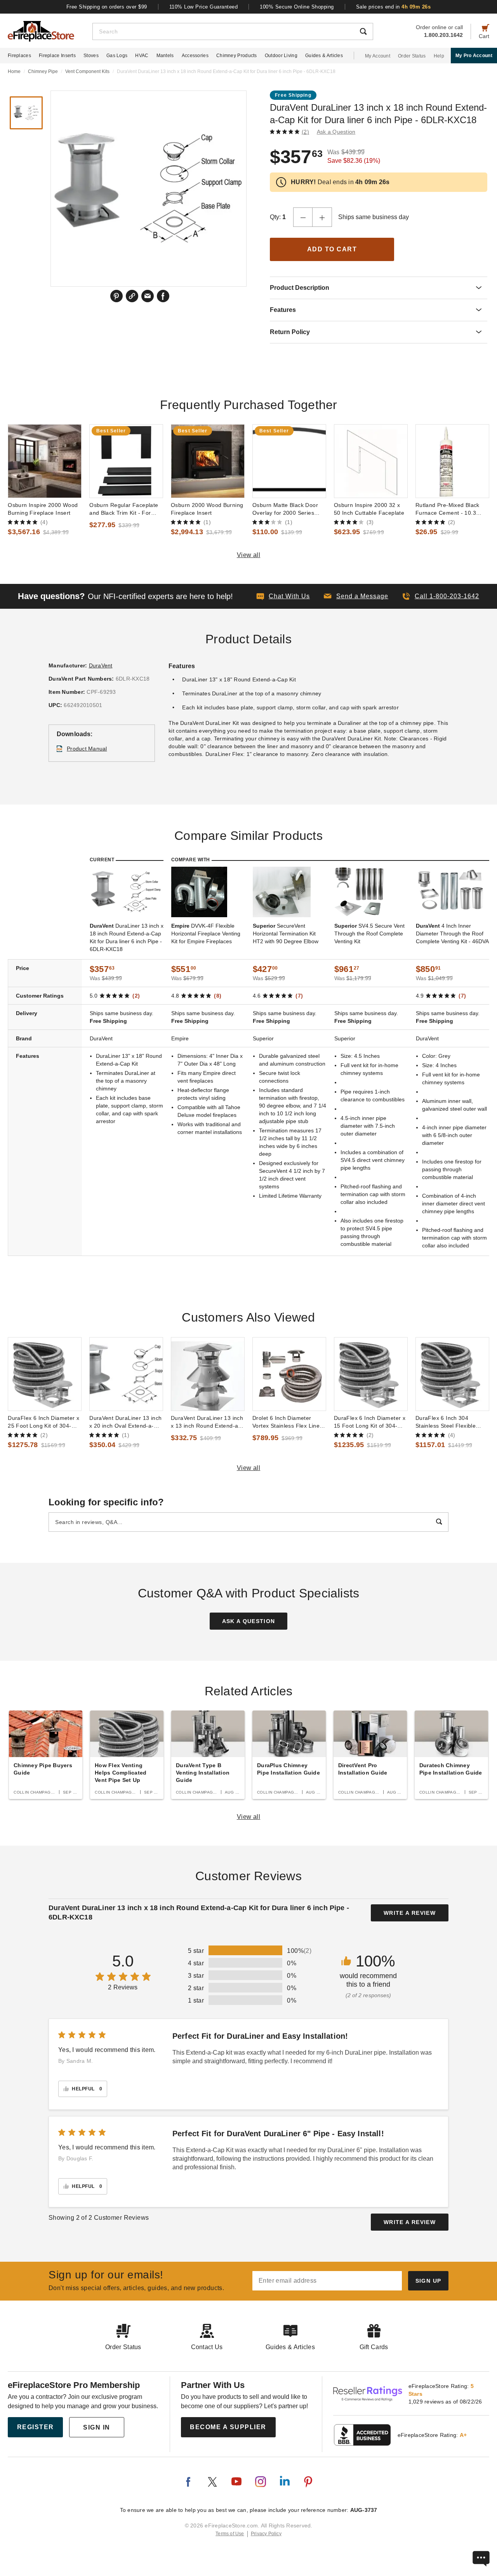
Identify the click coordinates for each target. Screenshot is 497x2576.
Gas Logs (117, 56)
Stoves (91, 56)
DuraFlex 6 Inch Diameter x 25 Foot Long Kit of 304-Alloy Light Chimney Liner (43, 1422)
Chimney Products (237, 56)
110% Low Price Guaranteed (204, 7)
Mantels (165, 56)
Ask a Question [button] (336, 132)
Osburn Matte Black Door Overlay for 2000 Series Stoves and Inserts (285, 509)
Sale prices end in (394, 7)
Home (14, 71)
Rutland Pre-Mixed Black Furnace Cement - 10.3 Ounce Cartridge (447, 509)
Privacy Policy (266, 2534)
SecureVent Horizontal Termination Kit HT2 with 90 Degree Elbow (286, 934)
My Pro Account (474, 56)
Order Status (412, 56)
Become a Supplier (228, 2427)
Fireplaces (19, 56)
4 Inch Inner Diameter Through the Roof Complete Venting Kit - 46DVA (452, 934)
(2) (305, 132)
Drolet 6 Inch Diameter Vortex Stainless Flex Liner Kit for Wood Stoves (287, 1422)
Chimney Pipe (43, 71)
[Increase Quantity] (322, 217)
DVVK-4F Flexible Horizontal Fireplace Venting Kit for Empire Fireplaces (206, 934)
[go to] (45, 461)
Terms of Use (230, 2534)
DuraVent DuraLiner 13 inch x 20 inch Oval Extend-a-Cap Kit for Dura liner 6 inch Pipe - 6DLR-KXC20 (125, 1422)
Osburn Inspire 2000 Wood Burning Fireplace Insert (43, 509)
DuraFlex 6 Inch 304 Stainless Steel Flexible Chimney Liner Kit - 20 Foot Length (451, 1422)
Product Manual (87, 749)
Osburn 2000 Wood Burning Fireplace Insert (207, 509)
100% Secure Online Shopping (297, 7)
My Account (378, 56)
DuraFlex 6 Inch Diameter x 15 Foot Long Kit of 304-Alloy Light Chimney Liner (370, 1422)
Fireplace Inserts (57, 56)
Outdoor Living (281, 56)
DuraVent (101, 665)
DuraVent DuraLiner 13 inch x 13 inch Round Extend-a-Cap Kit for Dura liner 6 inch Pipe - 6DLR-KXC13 (207, 1422)
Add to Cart (332, 249)
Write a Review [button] (410, 1913)
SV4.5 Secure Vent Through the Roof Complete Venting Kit (369, 934)
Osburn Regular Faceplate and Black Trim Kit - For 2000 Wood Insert (124, 509)
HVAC (142, 56)
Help (439, 56)
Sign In (97, 2427)
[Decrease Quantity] (303, 217)
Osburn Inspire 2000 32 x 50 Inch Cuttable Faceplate (369, 509)
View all (249, 555)
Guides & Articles (324, 56)
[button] (356, 596)
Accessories (195, 56)
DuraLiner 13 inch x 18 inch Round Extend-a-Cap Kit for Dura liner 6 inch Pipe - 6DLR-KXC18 (127, 937)
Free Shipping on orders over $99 (107, 7)
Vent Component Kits (87, 71)
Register (36, 2427)
